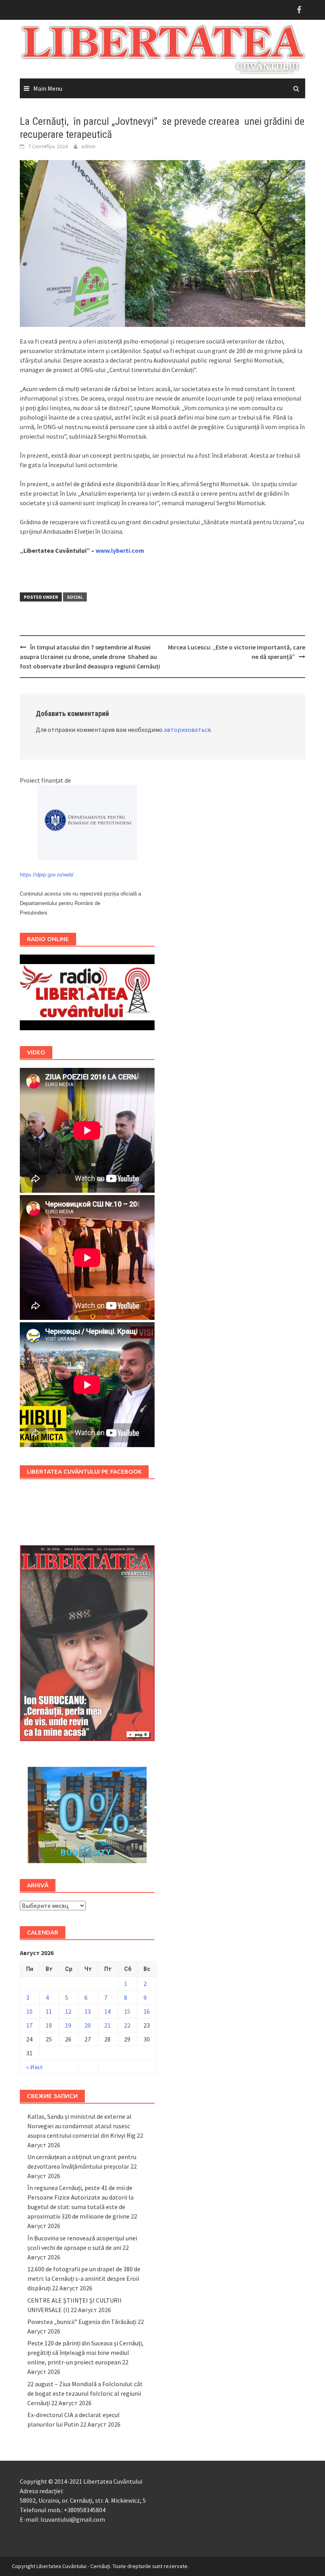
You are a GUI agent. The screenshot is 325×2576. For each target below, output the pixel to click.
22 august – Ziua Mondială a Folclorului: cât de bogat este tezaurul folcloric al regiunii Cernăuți (85, 2393)
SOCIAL (75, 597)
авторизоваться (187, 729)
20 (88, 2025)
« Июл (34, 2067)
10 (29, 2011)
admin (88, 146)
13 (88, 2011)
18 (49, 2025)
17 (29, 2025)
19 (68, 2025)
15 (127, 2011)
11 (49, 2011)
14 (107, 2011)
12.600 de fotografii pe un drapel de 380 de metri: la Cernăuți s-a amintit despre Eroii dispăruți (84, 2278)
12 (68, 2011)
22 (127, 2025)
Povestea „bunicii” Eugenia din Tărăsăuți (82, 2322)
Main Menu (48, 88)
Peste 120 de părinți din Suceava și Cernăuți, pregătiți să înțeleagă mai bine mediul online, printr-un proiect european (85, 2353)
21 (107, 2025)
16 (147, 2011)
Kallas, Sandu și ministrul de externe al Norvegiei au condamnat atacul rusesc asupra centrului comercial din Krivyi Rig (81, 2126)
